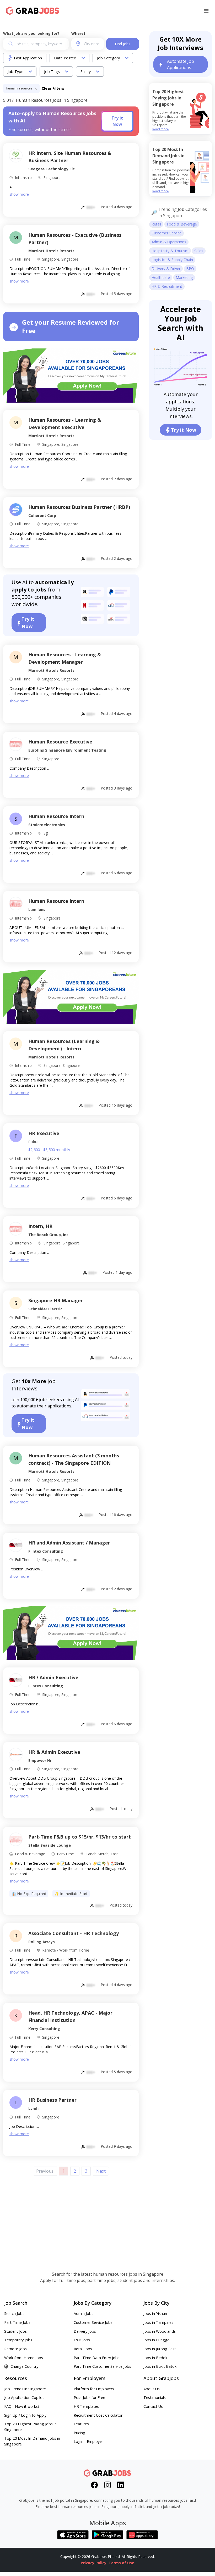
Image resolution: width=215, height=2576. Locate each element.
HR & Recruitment (167, 286)
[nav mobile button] (206, 11)
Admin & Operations (169, 242)
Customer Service (166, 233)
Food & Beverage (182, 224)
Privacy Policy (94, 2563)
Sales (199, 251)
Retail (156, 224)
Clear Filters (53, 88)
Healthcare (161, 277)
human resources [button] (20, 88)
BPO (190, 269)
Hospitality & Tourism (170, 251)
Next (101, 2171)
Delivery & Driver (166, 269)
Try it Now (117, 121)
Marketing (184, 277)
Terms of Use (121, 2563)
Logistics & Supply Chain (172, 260)
